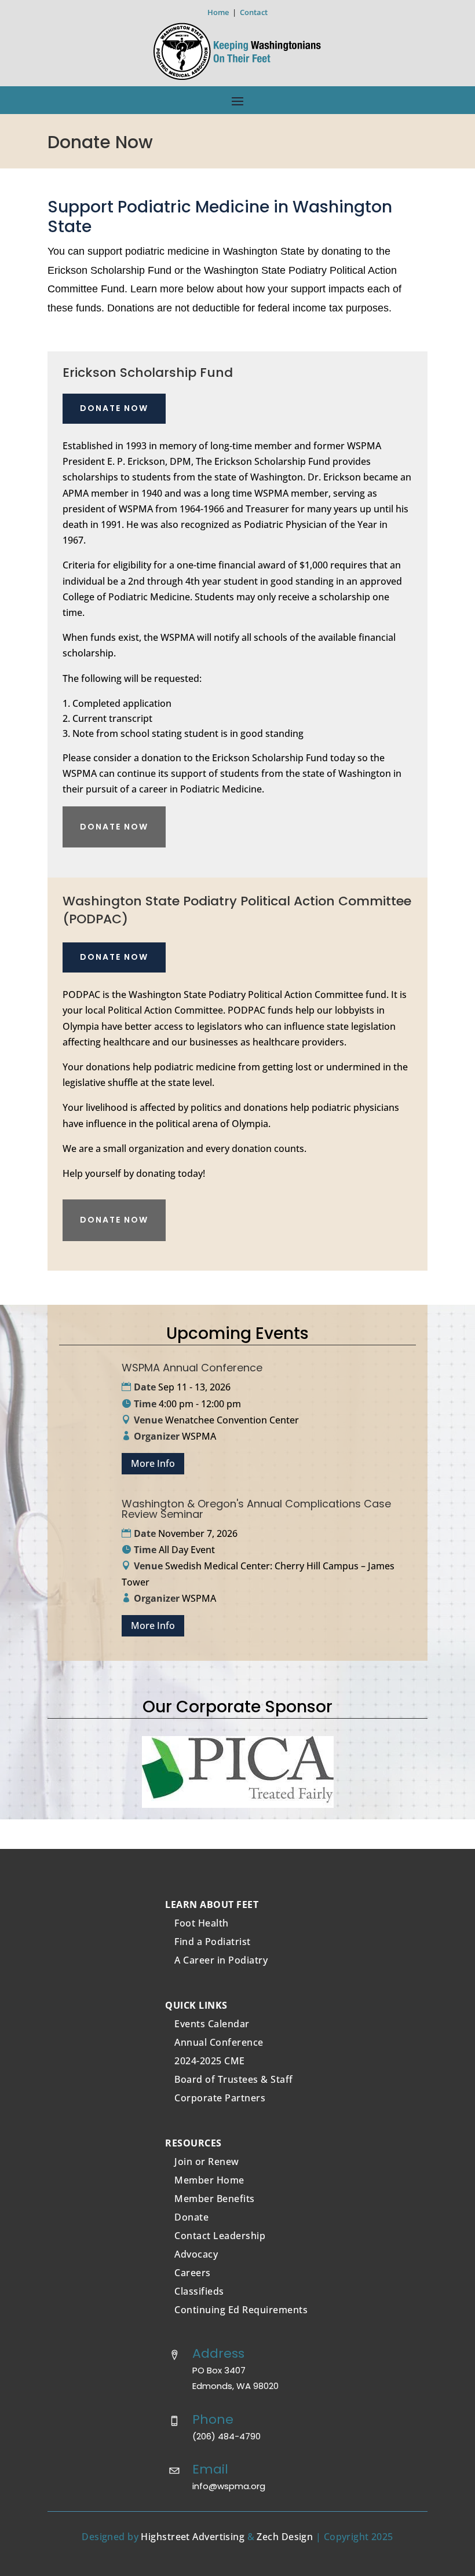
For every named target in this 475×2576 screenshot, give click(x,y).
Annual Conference (219, 2042)
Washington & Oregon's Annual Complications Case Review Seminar (256, 1509)
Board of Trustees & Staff (234, 2079)
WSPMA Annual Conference (192, 1368)
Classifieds (199, 2291)
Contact (254, 12)
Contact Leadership (220, 2236)
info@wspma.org (229, 2486)
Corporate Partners (220, 2098)
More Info (153, 1463)
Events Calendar (212, 2024)
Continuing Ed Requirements (241, 2310)
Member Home (209, 2180)
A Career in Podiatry (221, 1960)
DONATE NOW (114, 408)
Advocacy (196, 2254)
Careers (193, 2273)
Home (218, 12)
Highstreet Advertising (193, 2537)
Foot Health (202, 1923)
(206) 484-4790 (226, 2436)
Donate (191, 2217)
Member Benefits (215, 2199)
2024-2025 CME (210, 2061)
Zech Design (285, 2537)
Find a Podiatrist (213, 1942)
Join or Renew (207, 2162)
